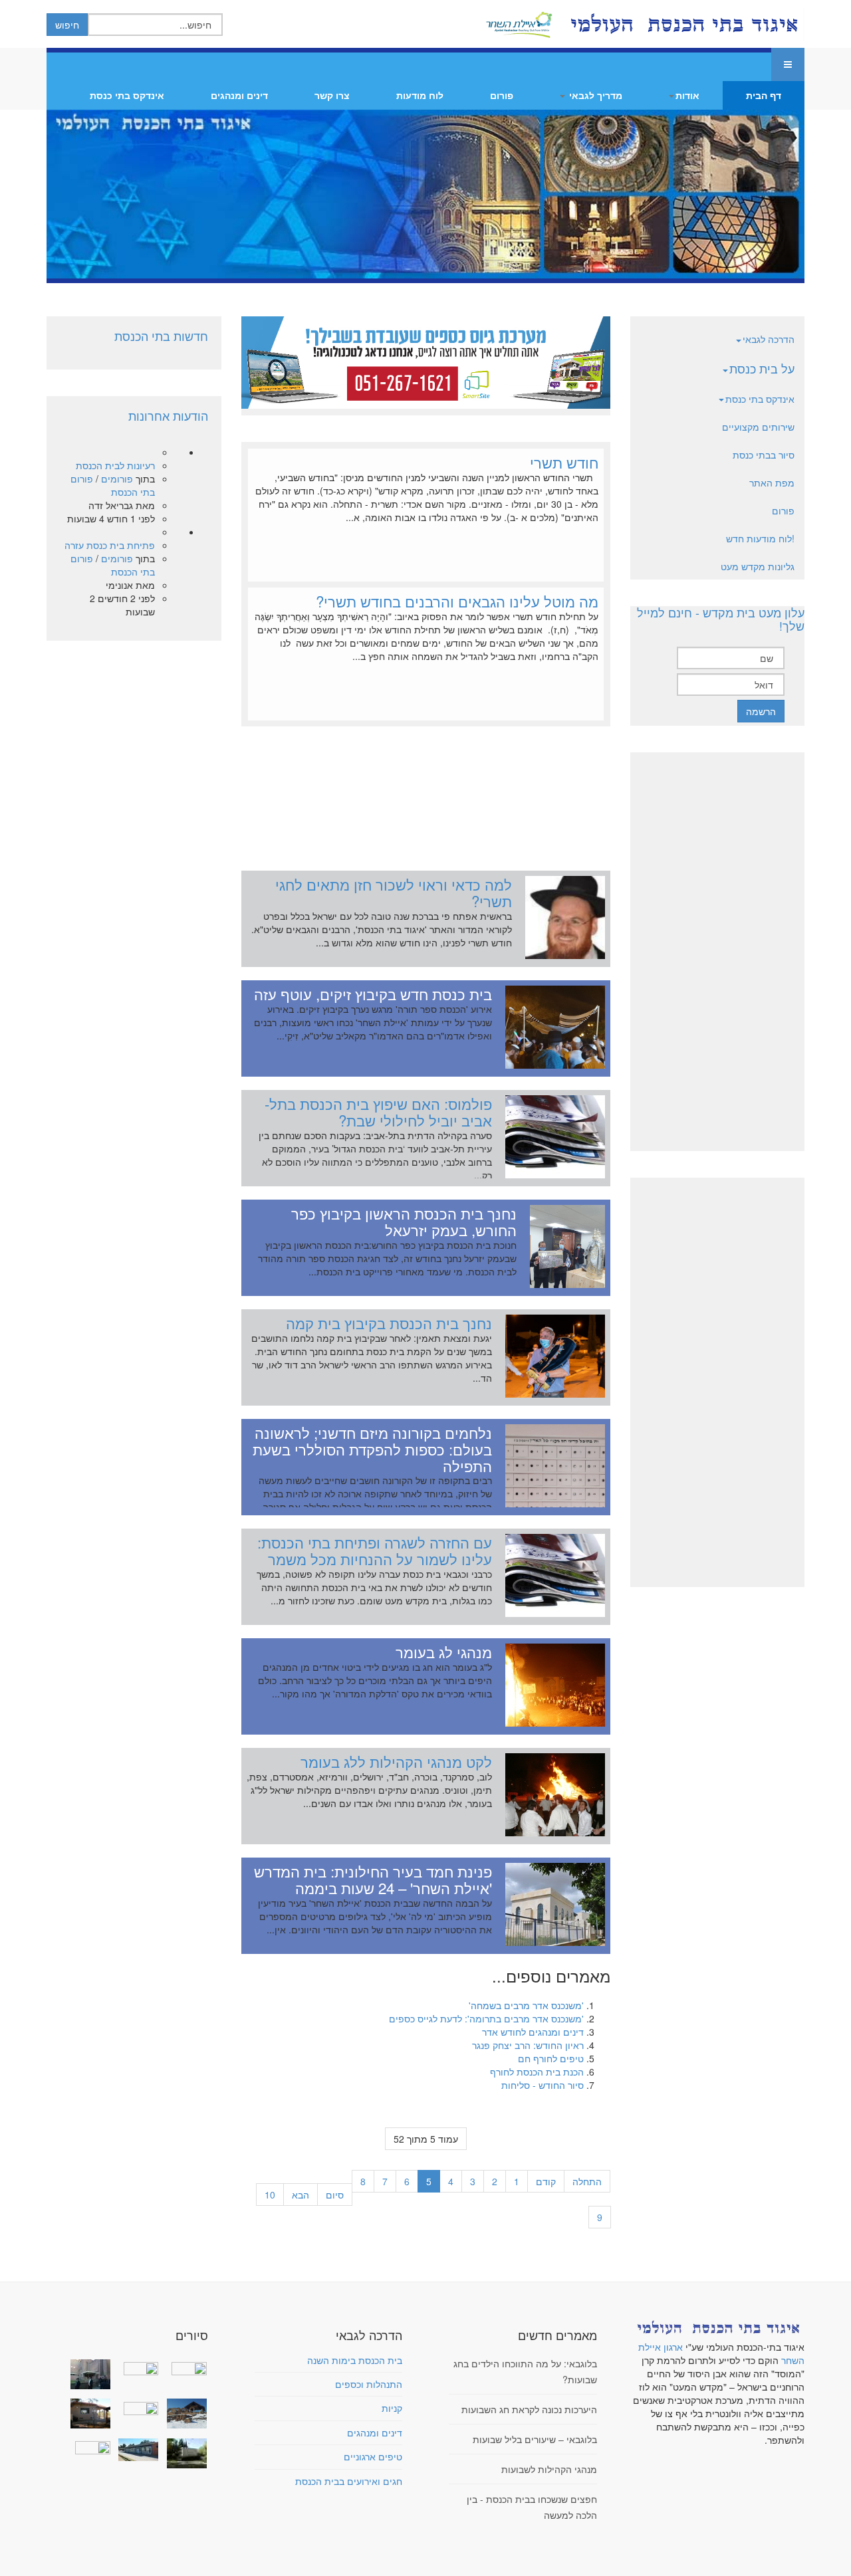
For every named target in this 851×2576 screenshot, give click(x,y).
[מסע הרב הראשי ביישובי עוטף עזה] (183, 2367)
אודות (687, 95)
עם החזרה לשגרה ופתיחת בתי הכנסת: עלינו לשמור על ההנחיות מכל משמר (375, 1550)
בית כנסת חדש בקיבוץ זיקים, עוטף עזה (373, 994)
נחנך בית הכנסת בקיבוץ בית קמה (389, 1323)
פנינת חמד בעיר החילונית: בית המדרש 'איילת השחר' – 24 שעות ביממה (373, 1879)
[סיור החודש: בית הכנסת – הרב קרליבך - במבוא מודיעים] (183, 2453)
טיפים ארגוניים (373, 2456)
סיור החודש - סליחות (543, 2085)
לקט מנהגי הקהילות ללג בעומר (396, 1761)
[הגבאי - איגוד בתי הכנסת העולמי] (683, 24)
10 (270, 2195)
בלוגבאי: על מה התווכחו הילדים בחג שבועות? (525, 2371)
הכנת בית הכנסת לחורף (537, 2072)
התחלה (587, 2181)
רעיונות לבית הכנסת (115, 465)
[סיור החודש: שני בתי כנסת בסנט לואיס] (88, 2446)
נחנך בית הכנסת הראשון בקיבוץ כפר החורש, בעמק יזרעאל (404, 1221)
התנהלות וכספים (369, 2384)
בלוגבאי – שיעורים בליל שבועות (535, 2439)
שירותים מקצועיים (758, 427)
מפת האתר (772, 483)
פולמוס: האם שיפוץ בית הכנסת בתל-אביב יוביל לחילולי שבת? (378, 1112)
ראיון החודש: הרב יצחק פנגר (528, 2045)
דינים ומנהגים (239, 95)
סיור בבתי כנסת (764, 455)
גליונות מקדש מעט (758, 566)
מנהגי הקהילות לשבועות (549, 2469)
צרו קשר (332, 95)
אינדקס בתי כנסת (127, 95)
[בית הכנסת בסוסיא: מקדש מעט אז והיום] (183, 2414)
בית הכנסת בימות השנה (355, 2360)
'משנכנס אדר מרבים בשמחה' (526, 2005)
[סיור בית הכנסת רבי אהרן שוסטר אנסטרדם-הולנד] (88, 2374)
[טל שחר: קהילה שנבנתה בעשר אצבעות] (88, 2414)
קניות (392, 2408)
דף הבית (764, 95)
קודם (546, 2181)
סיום (335, 2195)
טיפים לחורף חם (551, 2058)
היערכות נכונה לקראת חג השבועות (529, 2409)
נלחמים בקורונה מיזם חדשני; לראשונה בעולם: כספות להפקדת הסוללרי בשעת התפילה (372, 1449)
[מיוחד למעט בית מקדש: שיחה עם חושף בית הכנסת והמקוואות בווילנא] (136, 2367)
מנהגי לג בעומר (444, 1652)
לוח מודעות (420, 95)
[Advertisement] (426, 792)
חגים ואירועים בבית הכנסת (349, 2481)
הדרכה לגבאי (769, 339)
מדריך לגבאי (594, 95)
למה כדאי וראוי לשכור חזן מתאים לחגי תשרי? (394, 892)
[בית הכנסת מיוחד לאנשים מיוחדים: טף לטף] (136, 2407)
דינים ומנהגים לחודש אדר (533, 2032)
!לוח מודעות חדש (760, 538)
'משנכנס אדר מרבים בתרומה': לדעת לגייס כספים (486, 2018)
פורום (502, 95)
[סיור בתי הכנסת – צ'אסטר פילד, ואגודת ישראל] (136, 2450)
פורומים (117, 479)
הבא (301, 2195)
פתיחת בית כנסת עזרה (110, 545)
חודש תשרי (564, 462)
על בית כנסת (762, 368)
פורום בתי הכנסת (113, 485)
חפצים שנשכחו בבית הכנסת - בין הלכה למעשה (532, 2507)
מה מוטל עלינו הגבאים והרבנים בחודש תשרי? (457, 601)
